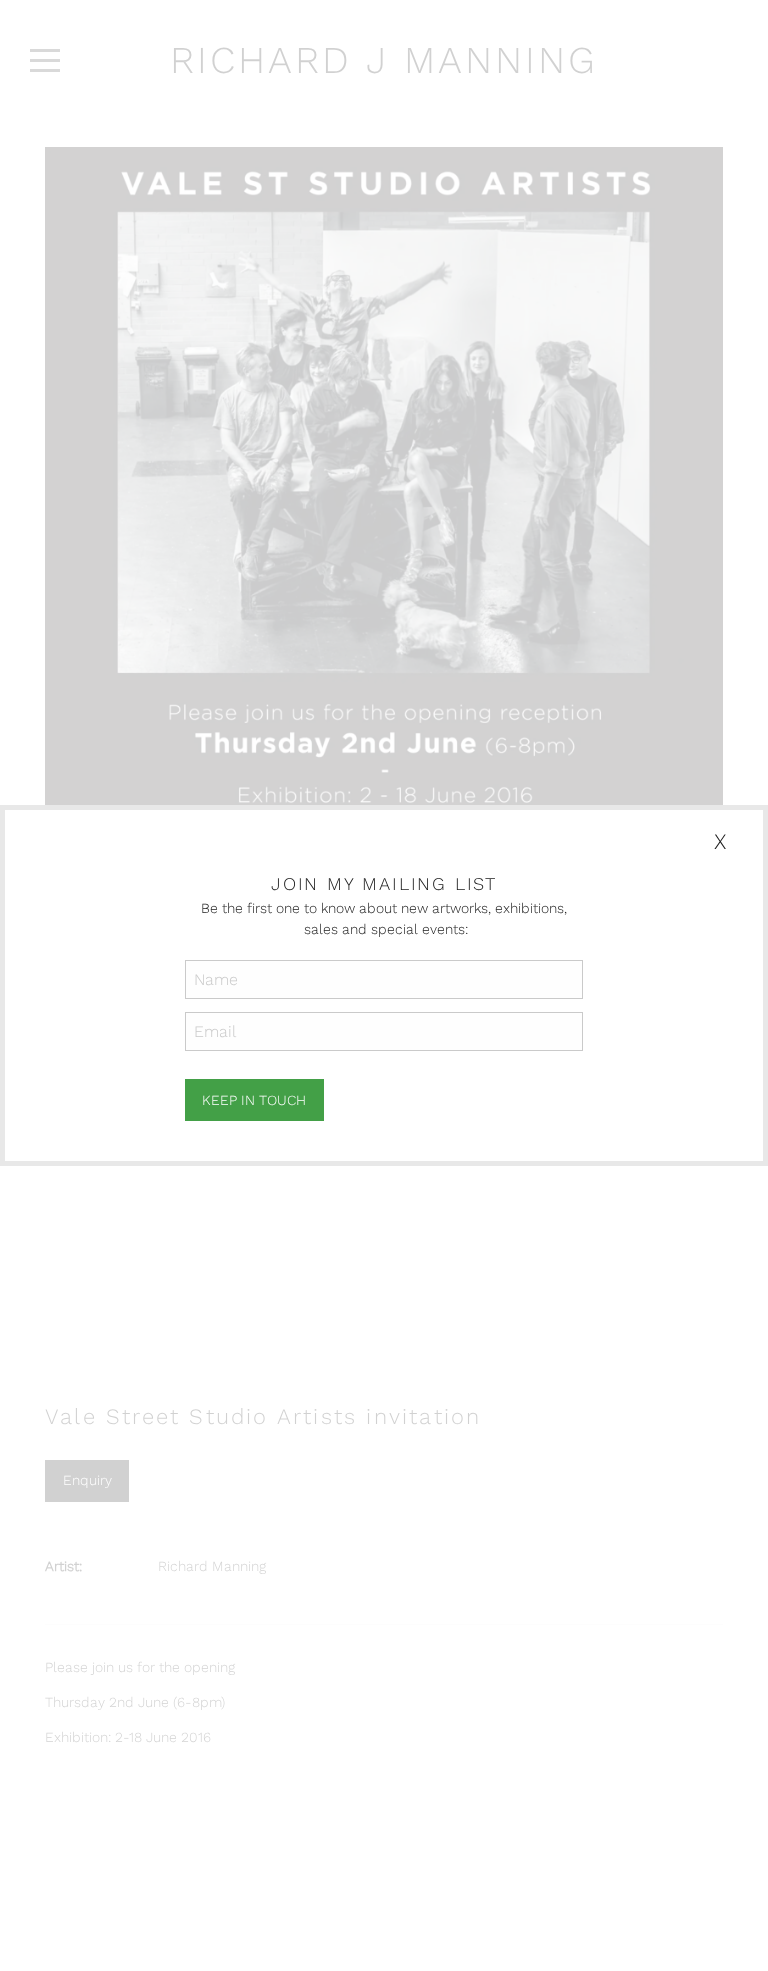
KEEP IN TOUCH (254, 1100)
